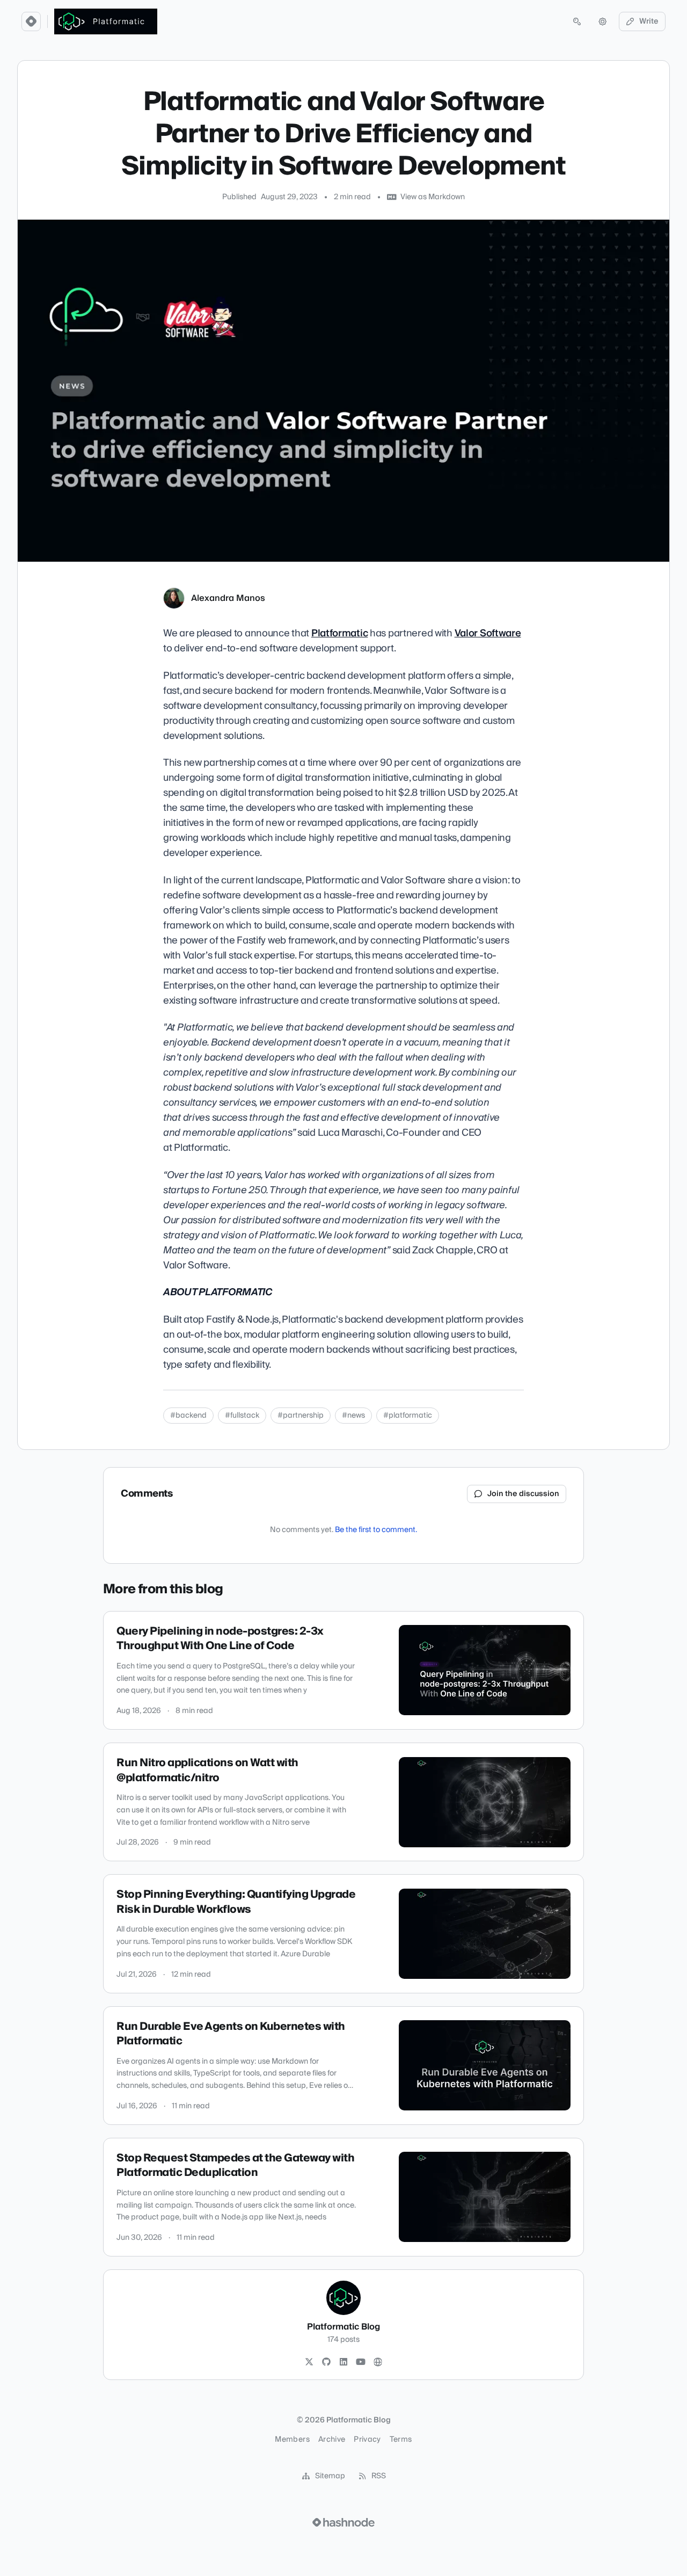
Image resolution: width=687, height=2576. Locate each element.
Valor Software (488, 633)
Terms (401, 2440)
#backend (188, 1416)
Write (649, 21)
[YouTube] (361, 2362)
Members (292, 2440)
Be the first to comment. (376, 1530)
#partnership (301, 1416)
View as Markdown (433, 197)
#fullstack (242, 1416)
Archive (332, 2440)
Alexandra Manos (228, 598)
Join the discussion (523, 1494)
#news (353, 1416)
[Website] (378, 2362)
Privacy (367, 2440)
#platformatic (408, 1416)
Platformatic (340, 633)
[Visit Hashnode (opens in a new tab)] (343, 2522)
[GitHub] (326, 2362)
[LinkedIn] (343, 2362)
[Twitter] (309, 2362)
